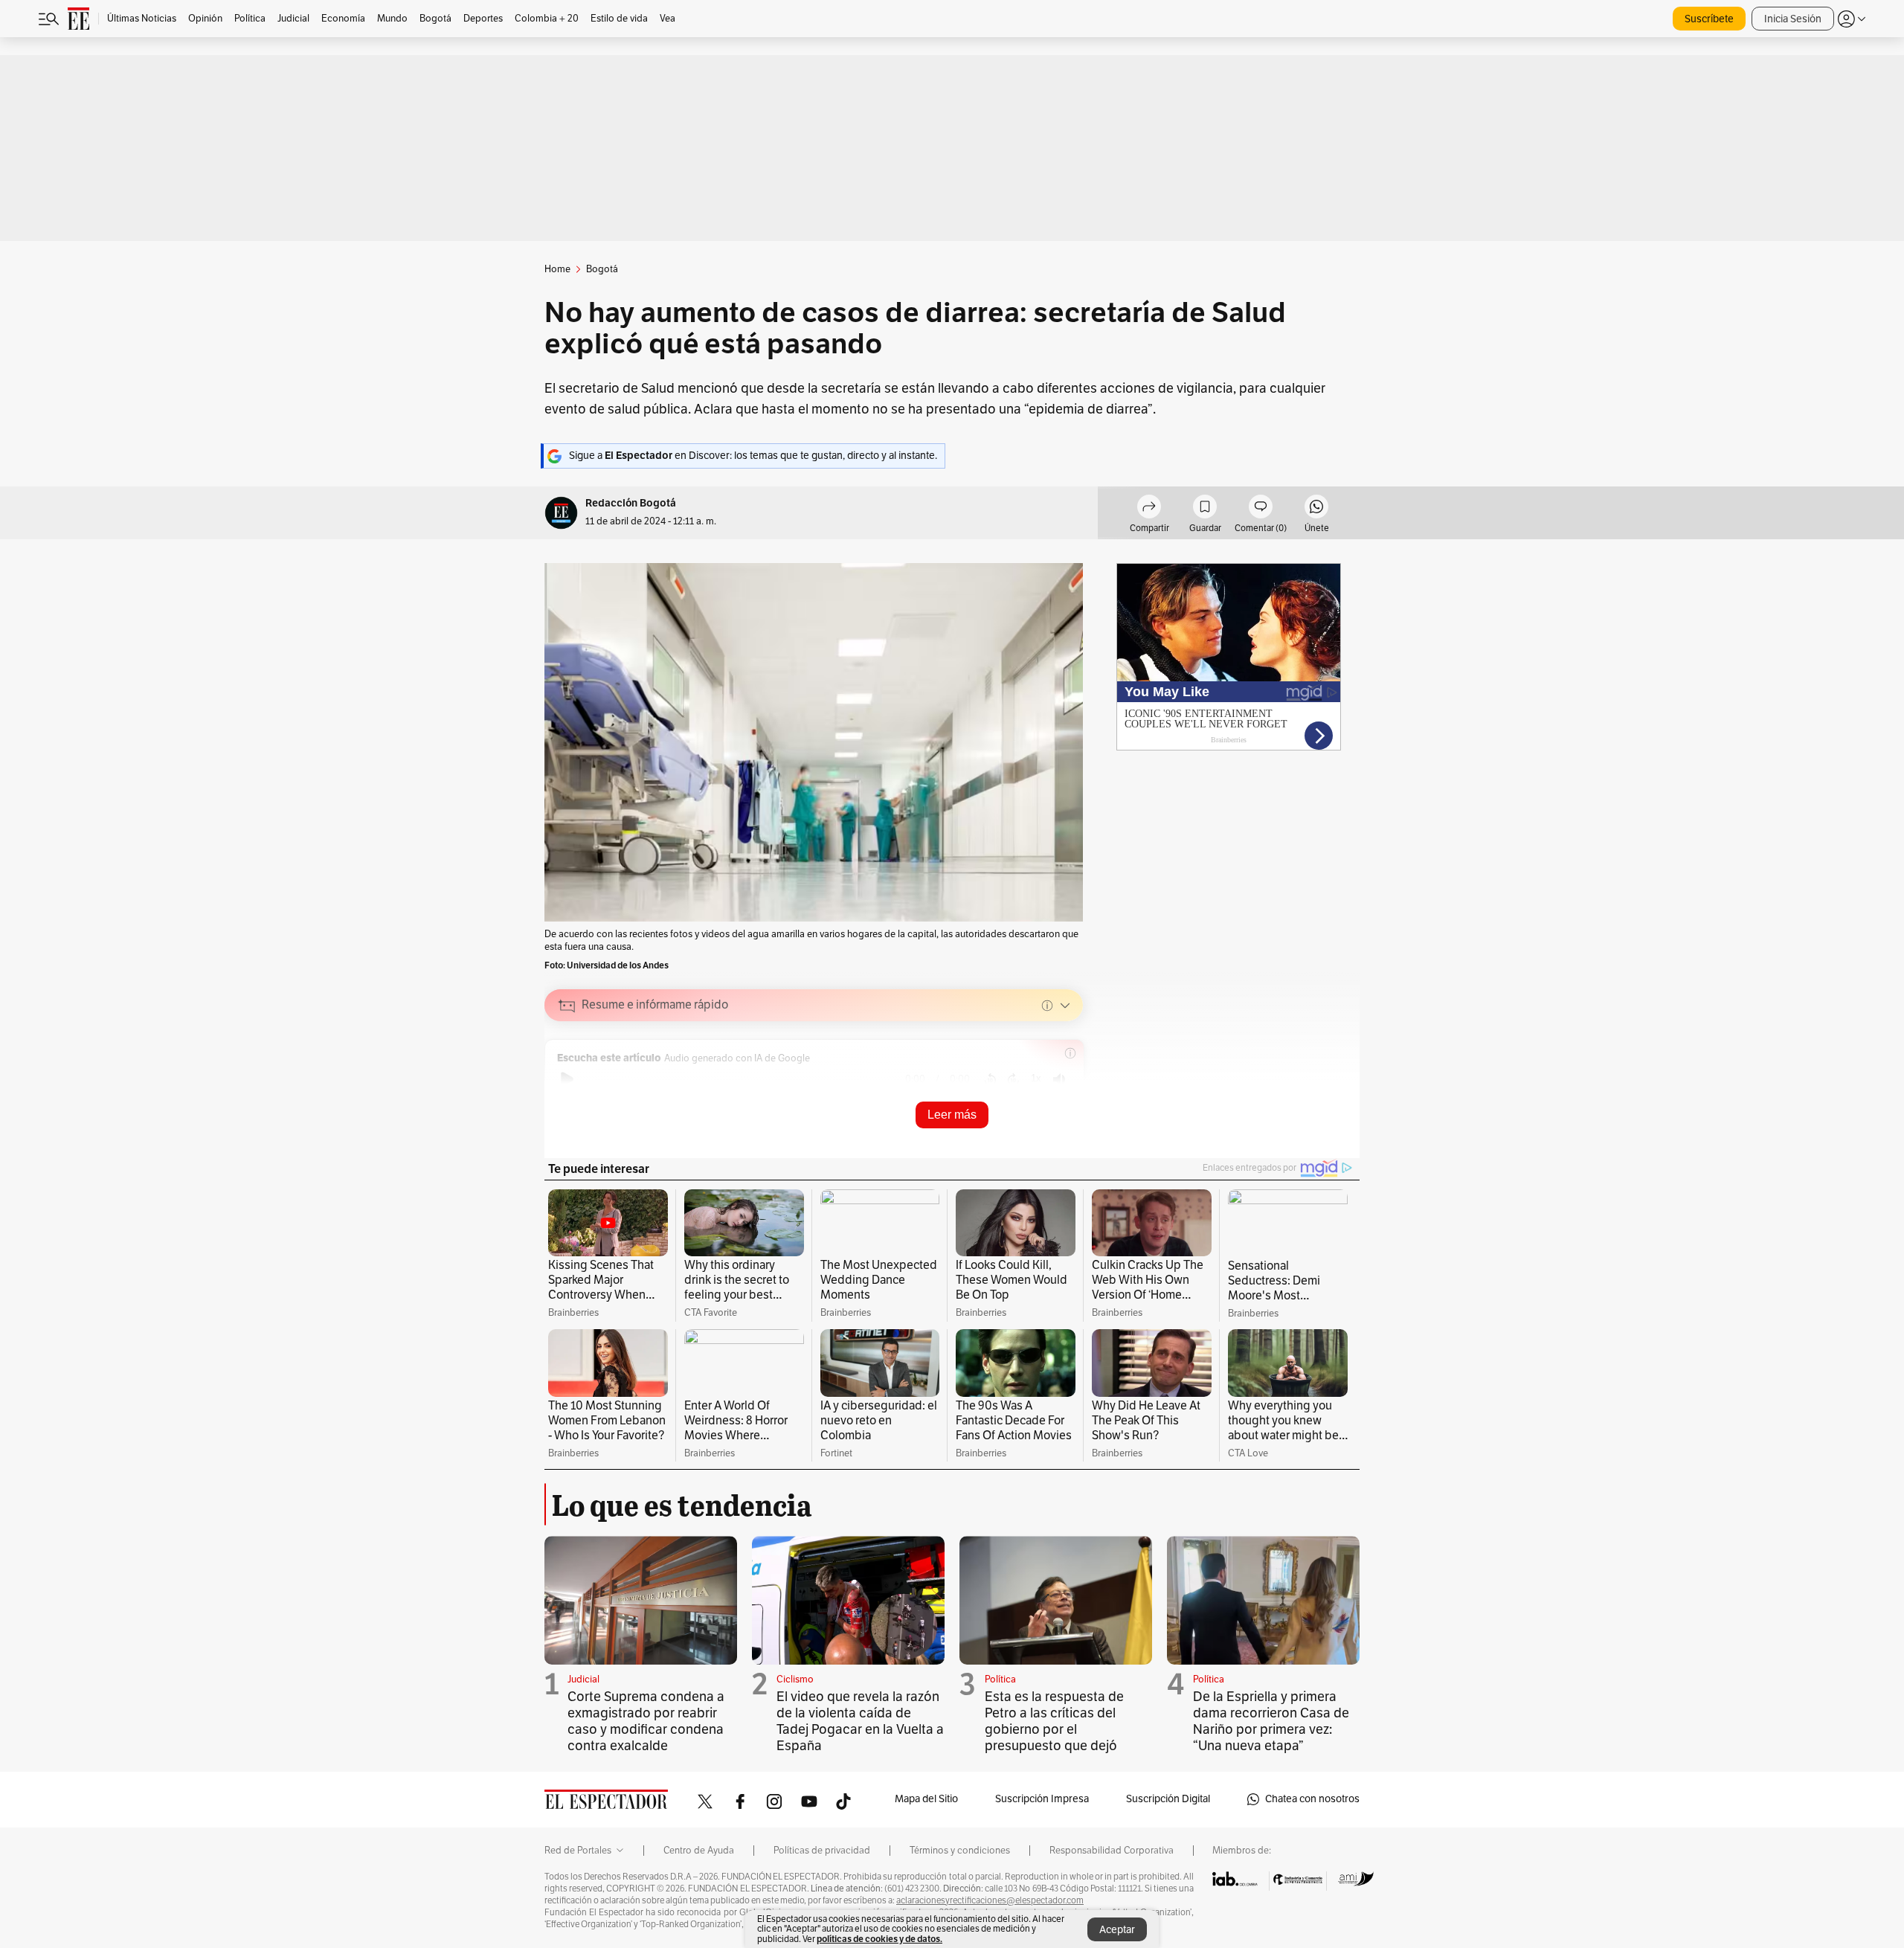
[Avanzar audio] (1013, 1079)
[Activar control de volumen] (1059, 1080)
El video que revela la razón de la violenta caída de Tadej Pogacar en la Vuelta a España (860, 1721)
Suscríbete (1709, 19)
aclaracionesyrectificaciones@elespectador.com (990, 1900)
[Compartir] (1149, 509)
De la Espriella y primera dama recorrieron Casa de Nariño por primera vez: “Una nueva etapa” (1271, 1721)
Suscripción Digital (1168, 1799)
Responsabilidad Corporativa (1112, 1851)
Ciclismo (795, 1679)
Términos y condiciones (960, 1851)
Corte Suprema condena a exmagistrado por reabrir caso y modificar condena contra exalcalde (646, 1721)
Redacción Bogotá (631, 503)
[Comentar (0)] (1261, 509)
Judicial (583, 1679)
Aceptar (1117, 1930)
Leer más (952, 1115)
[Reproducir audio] (567, 1079)
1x (1036, 1078)
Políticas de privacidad (822, 1851)
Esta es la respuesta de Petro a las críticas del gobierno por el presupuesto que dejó (1054, 1721)
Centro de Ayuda (699, 1851)
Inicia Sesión (1793, 19)
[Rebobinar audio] (990, 1079)
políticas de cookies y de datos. (879, 1939)
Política (1000, 1679)
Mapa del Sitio (926, 1799)
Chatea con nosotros (1312, 1799)
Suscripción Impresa (1042, 1799)
